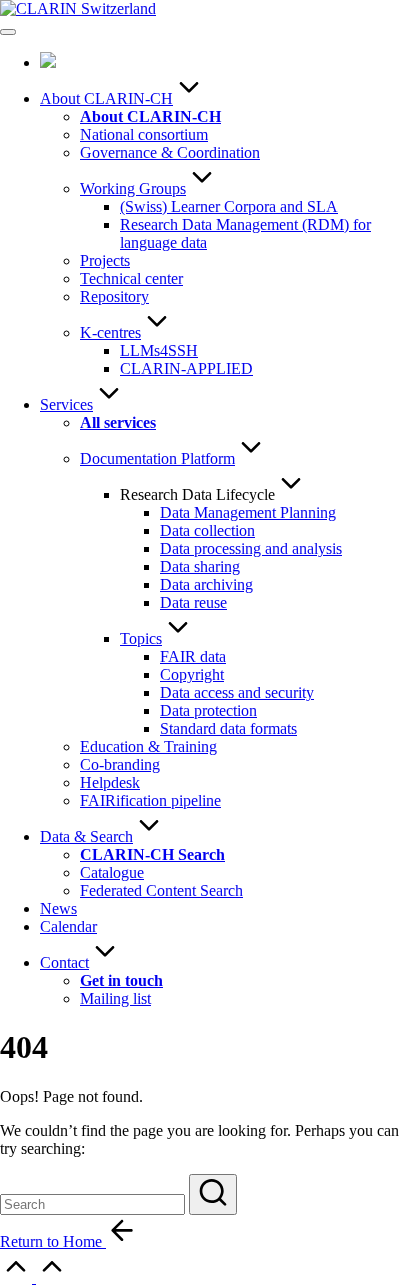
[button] (213, 1194)
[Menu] (8, 32)
